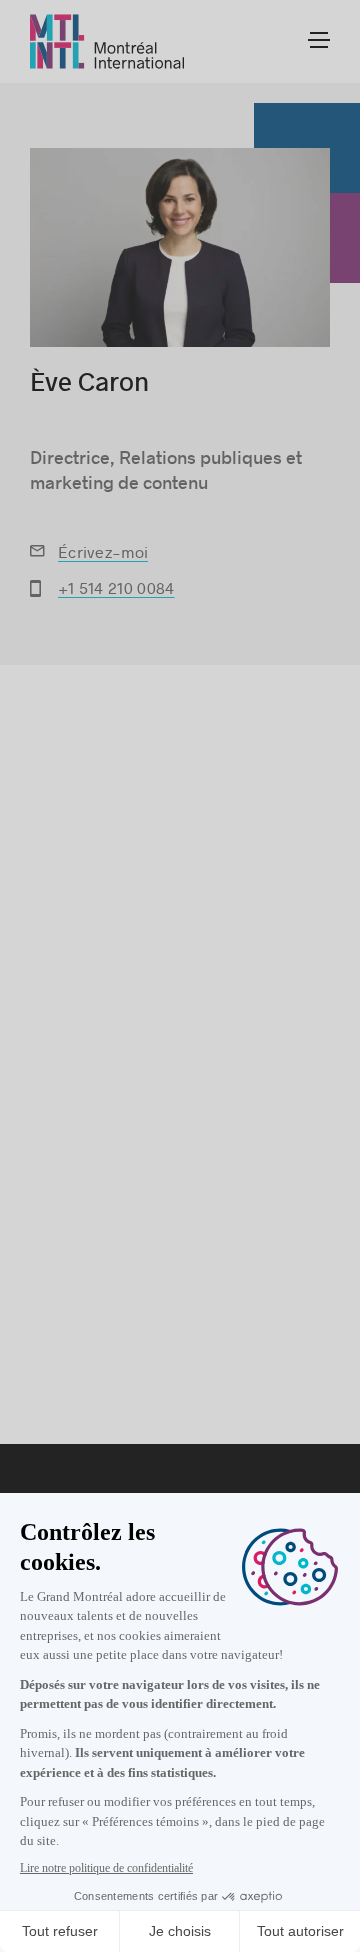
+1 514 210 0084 (116, 587)
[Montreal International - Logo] (107, 41)
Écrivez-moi (103, 551)
